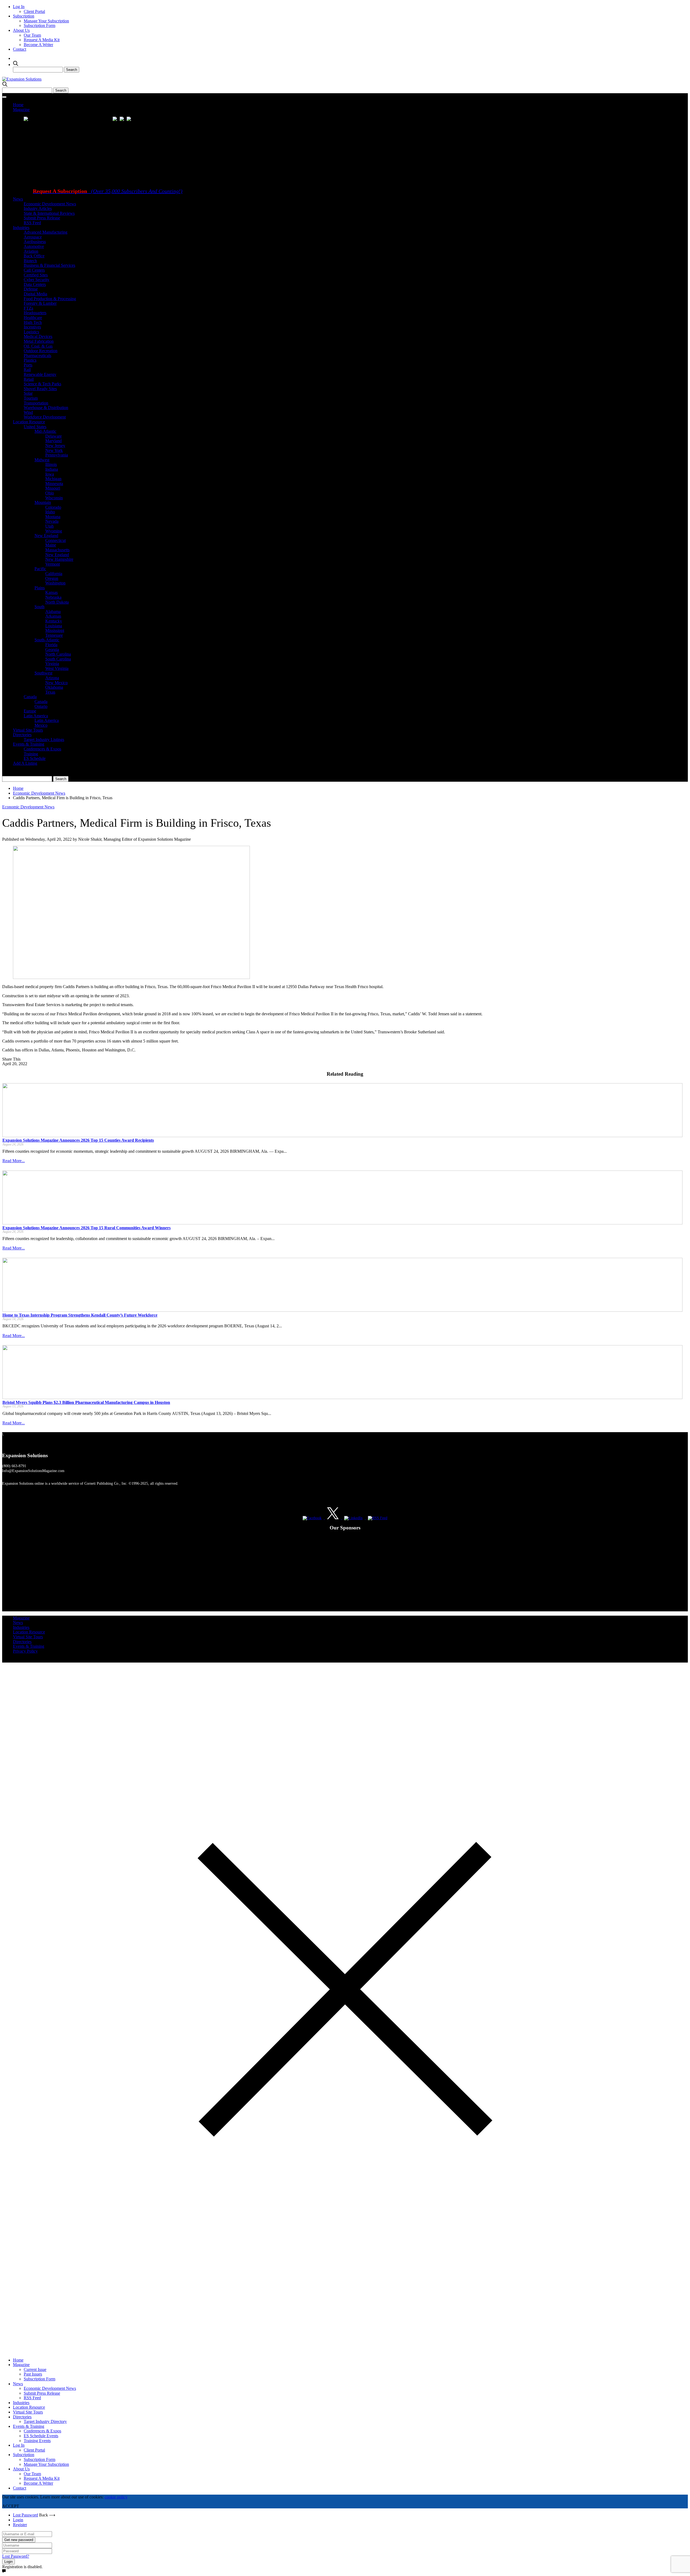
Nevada (52, 521)
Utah (49, 526)
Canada (30, 697)
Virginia (52, 664)
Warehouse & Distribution (46, 408)
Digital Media (35, 294)
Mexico (41, 725)
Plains (40, 588)
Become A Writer (38, 45)
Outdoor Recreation (41, 351)
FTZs (28, 308)
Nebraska (53, 597)
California (54, 574)
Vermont (53, 564)
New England (46, 536)
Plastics (30, 360)
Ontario (41, 706)
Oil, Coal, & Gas (38, 346)
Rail (27, 370)
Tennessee (54, 635)
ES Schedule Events (41, 2436)
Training (31, 754)
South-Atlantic (47, 640)
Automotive (34, 246)
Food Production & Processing (50, 299)
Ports (28, 365)
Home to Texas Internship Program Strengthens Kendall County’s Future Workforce (80, 1315)
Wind (28, 412)
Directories (22, 735)
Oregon (52, 578)
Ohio (50, 493)
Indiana (52, 469)
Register (20, 2525)
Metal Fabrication (39, 341)
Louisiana (54, 626)
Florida (51, 645)
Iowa (50, 474)
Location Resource (29, 422)
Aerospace (33, 237)
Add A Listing (25, 763)
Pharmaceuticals (37, 356)
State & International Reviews (49, 213)
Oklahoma (54, 687)
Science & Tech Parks (42, 384)
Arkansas (53, 616)
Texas (50, 692)
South (39, 607)
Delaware (54, 436)
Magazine (21, 110)
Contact (20, 49)
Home (18, 105)
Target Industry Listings (44, 740)
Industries (21, 228)
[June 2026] (26, 120)
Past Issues (33, 2374)
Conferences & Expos (42, 749)
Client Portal (34, 11)
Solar (28, 393)
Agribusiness (35, 242)
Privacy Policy (25, 1651)
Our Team (32, 35)
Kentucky (54, 621)
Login (18, 2520)
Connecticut (56, 540)
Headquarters (35, 313)
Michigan (53, 479)
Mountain (43, 502)
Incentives (32, 327)
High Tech (33, 322)
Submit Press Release (42, 218)
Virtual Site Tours (28, 730)
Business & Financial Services (49, 265)
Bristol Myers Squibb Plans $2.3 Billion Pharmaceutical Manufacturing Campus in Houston (86, 1402)
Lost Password (25, 2515)
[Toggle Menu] (4, 97)
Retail (29, 379)
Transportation (36, 403)
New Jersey (55, 446)
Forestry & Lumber (40, 303)
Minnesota (54, 484)
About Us (21, 30)
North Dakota (57, 602)
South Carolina (58, 659)
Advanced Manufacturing (46, 232)
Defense (31, 289)
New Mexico (56, 683)
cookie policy (116, 2497)
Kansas (51, 592)
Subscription (24, 16)
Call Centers (34, 270)
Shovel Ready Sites (40, 389)
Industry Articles (38, 208)
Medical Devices (38, 336)
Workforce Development (45, 417)
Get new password (19, 2540)
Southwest (43, 673)
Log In (19, 7)
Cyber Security (37, 280)
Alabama (53, 612)
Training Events (37, 2441)
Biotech (30, 261)
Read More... (14, 1161)
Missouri (53, 488)
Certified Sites (36, 275)
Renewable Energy (40, 374)
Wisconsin (54, 498)
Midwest (42, 460)
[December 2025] (130, 120)
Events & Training (29, 744)
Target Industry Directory (45, 2421)
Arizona (52, 678)
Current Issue (35, 2369)
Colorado (53, 507)
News (18, 199)
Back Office (34, 256)
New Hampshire (59, 559)
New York (54, 450)
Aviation (31, 251)
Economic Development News (50, 204)
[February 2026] (123, 120)
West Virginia (57, 668)
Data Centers (35, 284)
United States (35, 427)
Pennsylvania (57, 455)
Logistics (31, 332)
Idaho (50, 512)
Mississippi (55, 630)
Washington (55, 583)
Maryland (54, 441)
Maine (51, 545)
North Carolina (58, 654)
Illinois (51, 464)
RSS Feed (32, 223)
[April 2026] (116, 120)
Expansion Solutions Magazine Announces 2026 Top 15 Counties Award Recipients (78, 1140)
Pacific (40, 569)
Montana (53, 517)
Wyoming (54, 531)
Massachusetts (57, 550)
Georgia (52, 650)
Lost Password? (16, 2556)
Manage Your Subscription (46, 21)
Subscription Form (39, 25)
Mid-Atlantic (45, 431)
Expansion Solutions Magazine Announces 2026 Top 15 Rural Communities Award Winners (87, 1228)
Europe (30, 711)
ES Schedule (35, 758)
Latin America (36, 716)
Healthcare (33, 318)
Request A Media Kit (42, 40)
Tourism (31, 398)
